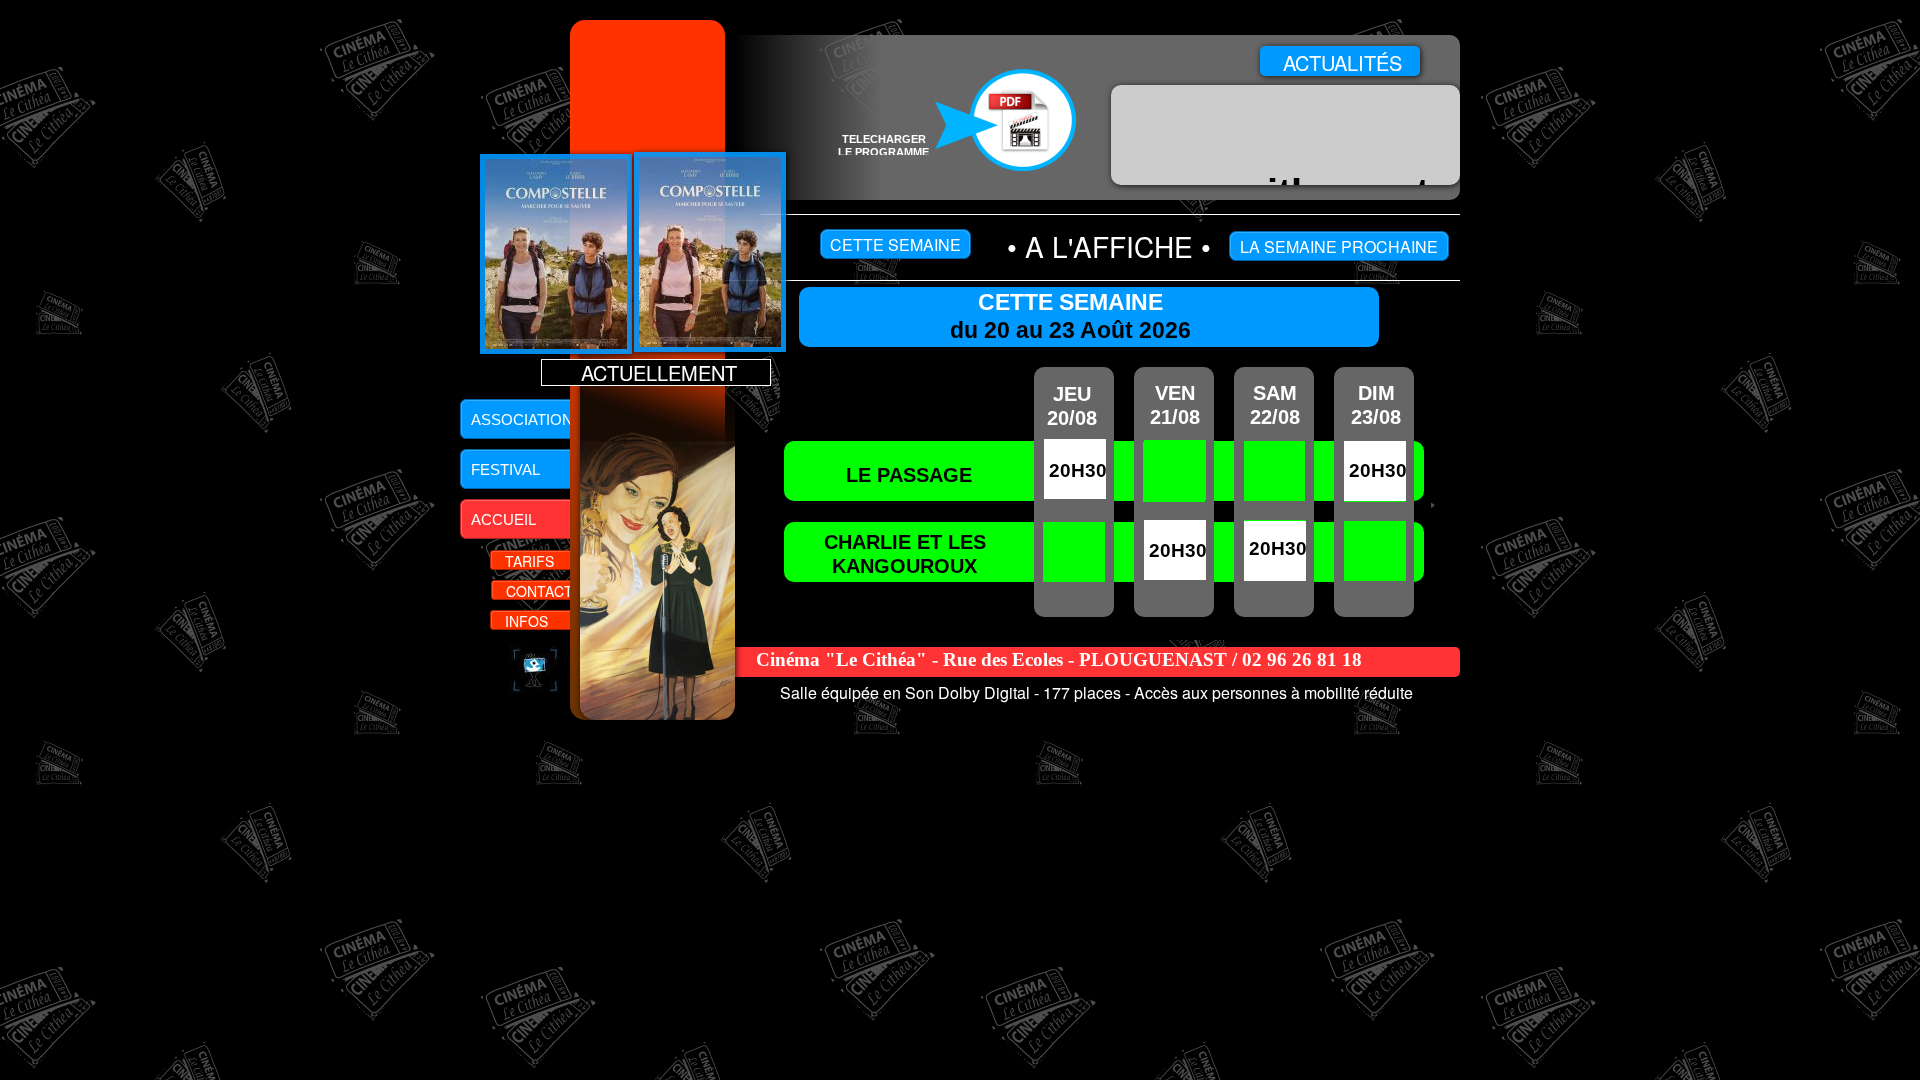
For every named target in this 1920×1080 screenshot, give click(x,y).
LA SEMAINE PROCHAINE (1339, 246)
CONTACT (537, 591)
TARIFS (527, 561)
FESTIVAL (503, 469)
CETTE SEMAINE (895, 244)
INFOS (524, 621)
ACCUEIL (501, 519)
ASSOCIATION (520, 419)
